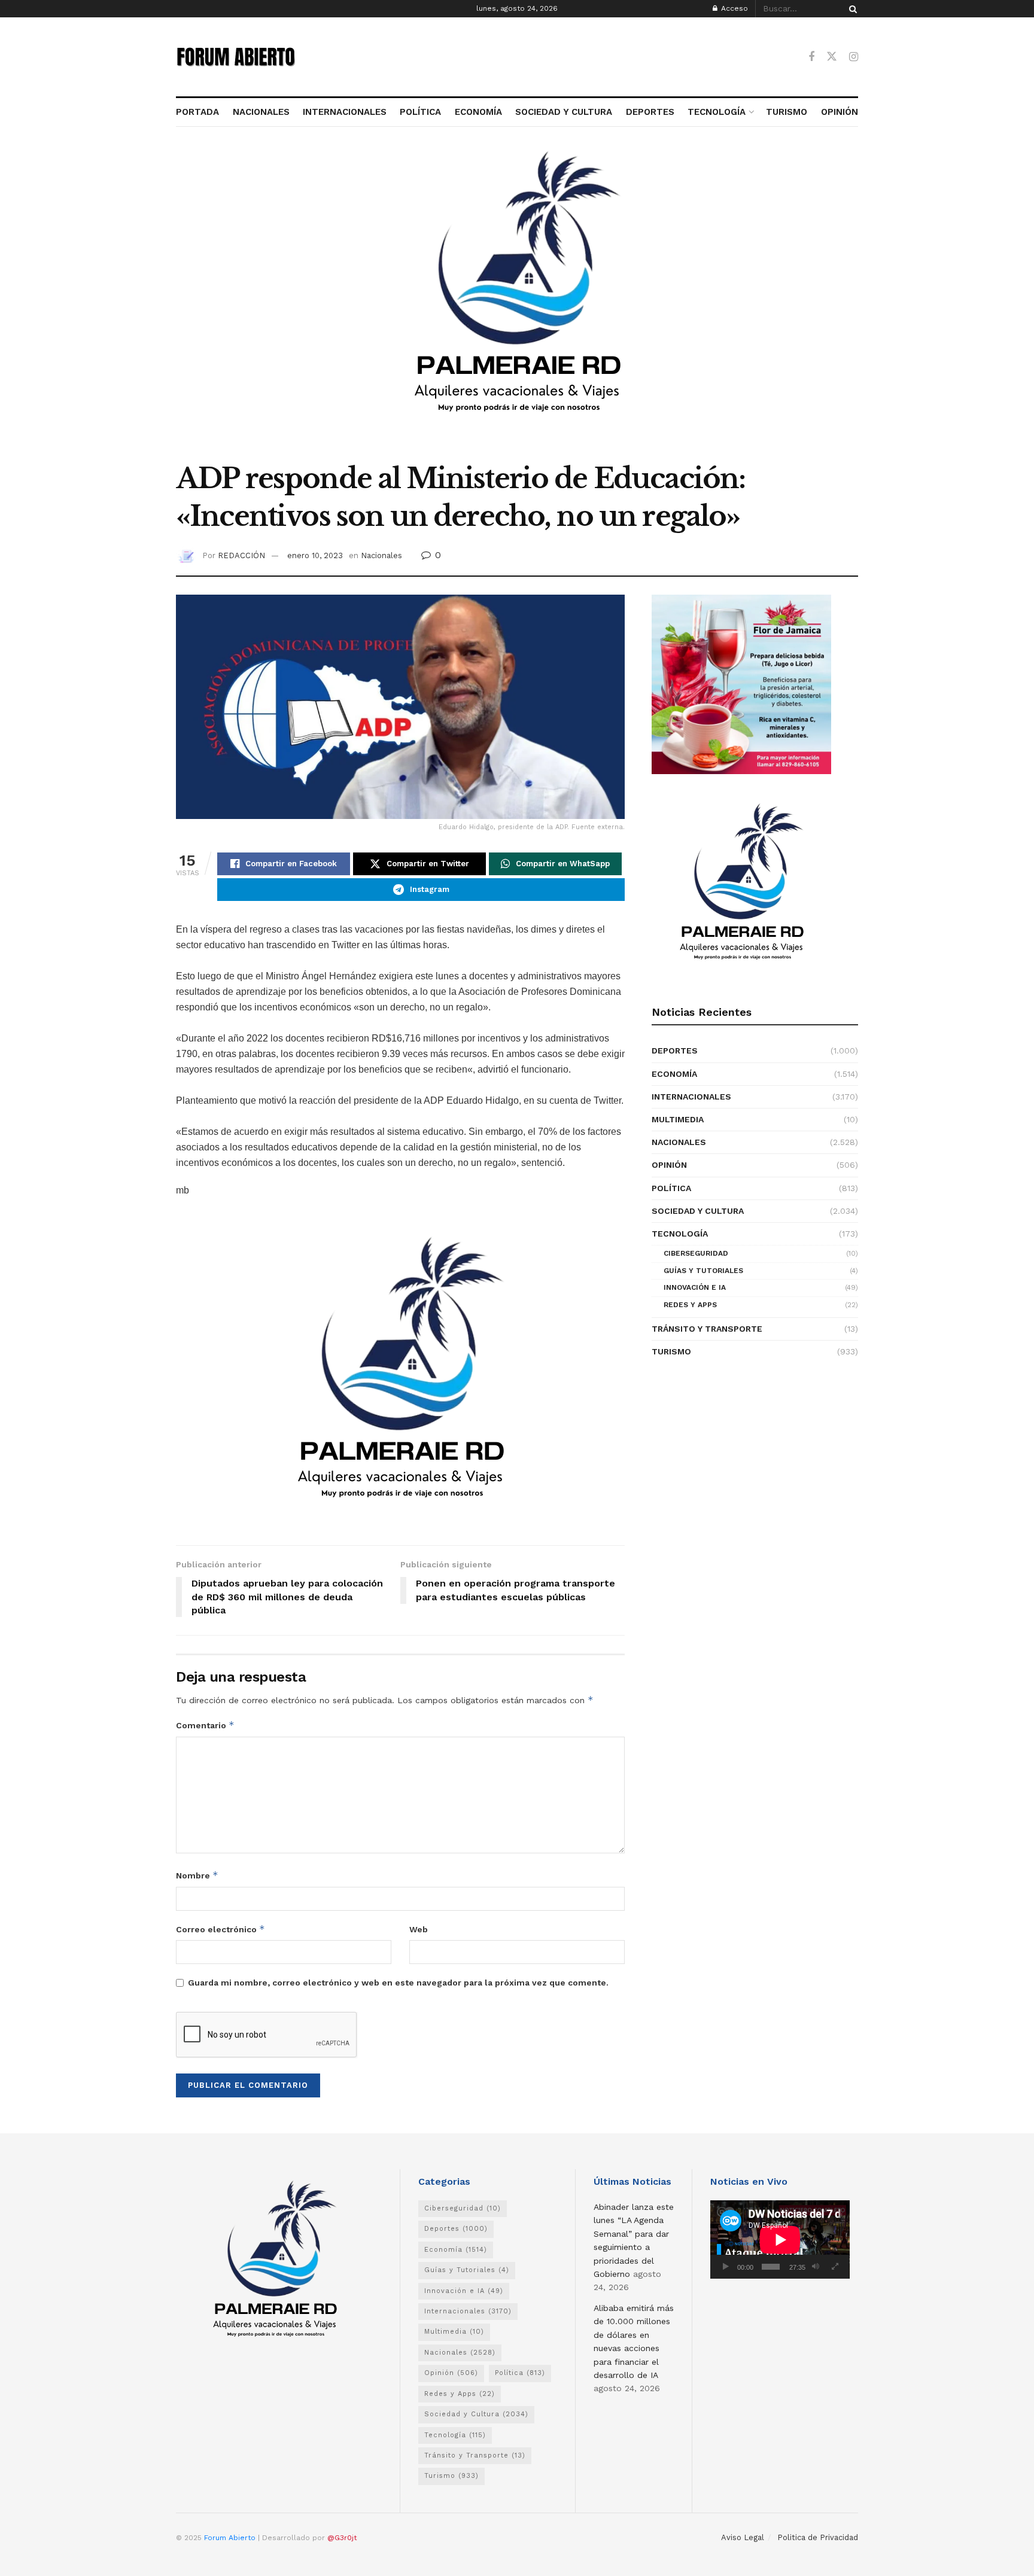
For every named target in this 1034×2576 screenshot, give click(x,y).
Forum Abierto (231, 2538)
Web (419, 1929)
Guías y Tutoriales (703, 1271)
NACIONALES (261, 112)
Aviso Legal (743, 2537)
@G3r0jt (342, 2538)
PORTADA (197, 112)
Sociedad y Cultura (698, 1211)
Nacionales (381, 555)
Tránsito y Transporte (707, 1329)
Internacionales (691, 1097)
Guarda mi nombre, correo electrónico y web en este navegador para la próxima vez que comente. (398, 1983)
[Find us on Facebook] (811, 57)
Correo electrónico (221, 1929)
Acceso (733, 8)
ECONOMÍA (478, 112)
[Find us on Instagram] (854, 57)
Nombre (197, 1875)
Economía (674, 1074)
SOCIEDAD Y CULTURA (564, 112)
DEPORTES (650, 112)
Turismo (671, 1351)
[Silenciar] (816, 2267)
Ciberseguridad (696, 1253)
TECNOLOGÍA (717, 112)
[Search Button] (851, 9)
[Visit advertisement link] (517, 301)
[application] (780, 2239)
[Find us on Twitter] (832, 57)
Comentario (205, 1725)
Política (671, 1188)
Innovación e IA (695, 1287)
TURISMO (787, 112)
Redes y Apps (690, 1305)
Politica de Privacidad (818, 2537)
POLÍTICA (420, 112)
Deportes (675, 1051)
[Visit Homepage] (236, 57)
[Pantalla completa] (835, 2267)
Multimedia (678, 1119)
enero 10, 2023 (315, 555)
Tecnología (680, 1234)
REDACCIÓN (241, 555)
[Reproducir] (726, 2267)
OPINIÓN (840, 112)
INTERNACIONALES (345, 112)
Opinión (669, 1165)
